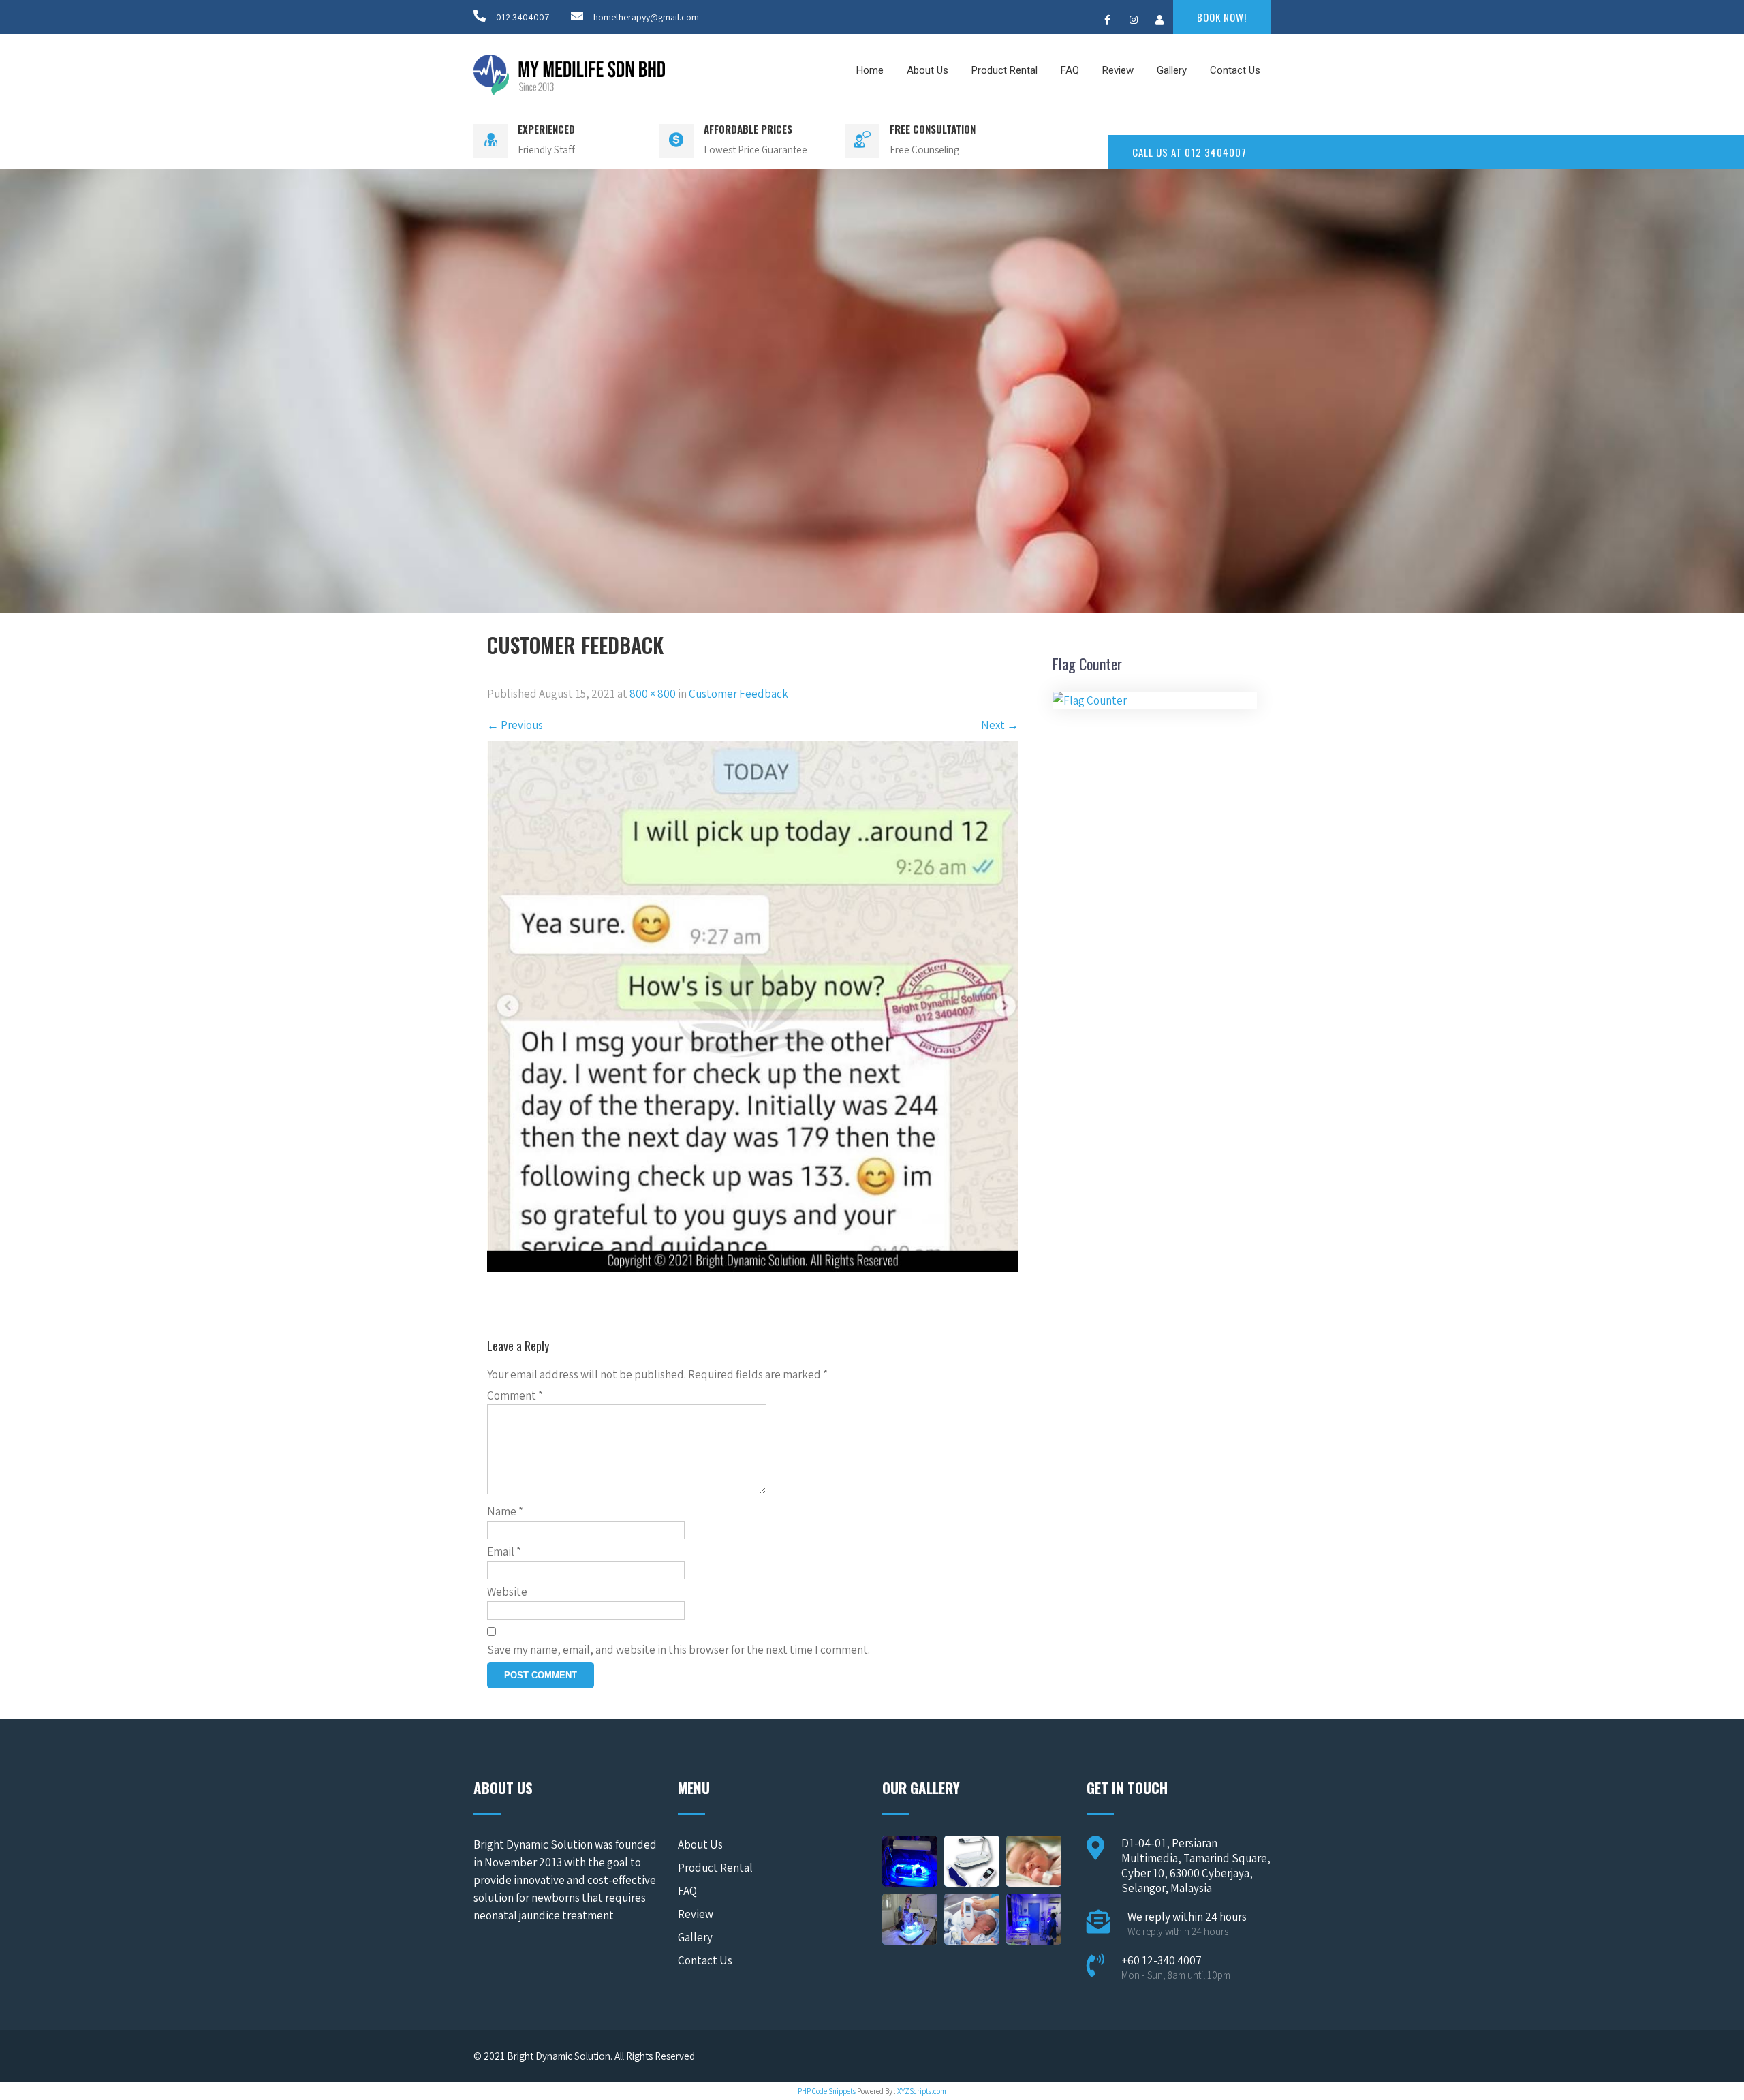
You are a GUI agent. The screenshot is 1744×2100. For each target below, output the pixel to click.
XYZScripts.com (922, 2091)
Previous (515, 725)
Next (1000, 725)
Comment (515, 1395)
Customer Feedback (738, 694)
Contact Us (1235, 70)
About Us (928, 70)
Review (1118, 70)
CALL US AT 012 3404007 (1189, 152)
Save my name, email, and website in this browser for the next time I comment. (679, 1650)
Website (507, 1592)
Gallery (1172, 70)
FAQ (1070, 70)
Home (870, 70)
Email (504, 1551)
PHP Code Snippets (827, 2091)
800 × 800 (653, 694)
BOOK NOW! (1222, 17)
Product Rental (1005, 70)
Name (505, 1511)
